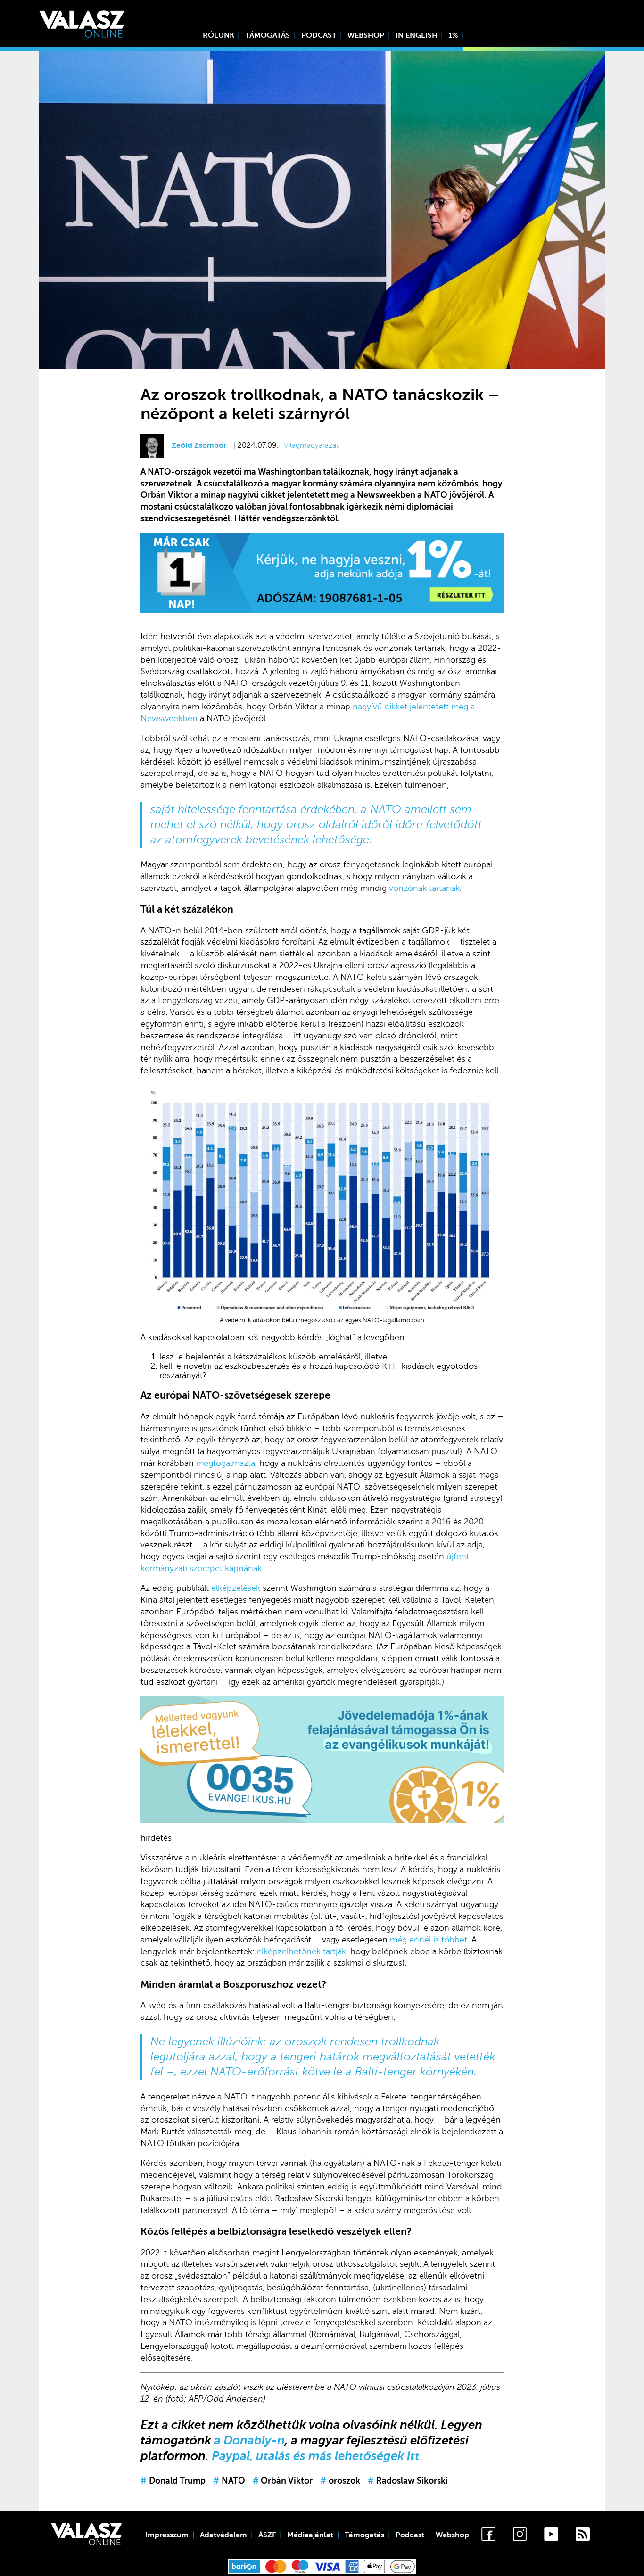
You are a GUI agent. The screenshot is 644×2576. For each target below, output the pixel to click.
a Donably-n (249, 2440)
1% (453, 35)
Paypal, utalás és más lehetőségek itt (316, 2456)
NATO (229, 2481)
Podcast (319, 35)
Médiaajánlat (310, 2535)
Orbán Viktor (283, 2481)
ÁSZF (267, 2535)
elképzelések (236, 1588)
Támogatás (268, 35)
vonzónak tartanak (423, 888)
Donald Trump (173, 2481)
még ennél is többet (429, 1940)
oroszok (340, 2481)
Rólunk (219, 35)
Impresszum (167, 2535)
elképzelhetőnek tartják (301, 1951)
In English (417, 35)
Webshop (366, 35)
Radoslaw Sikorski (408, 2481)
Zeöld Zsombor (199, 445)
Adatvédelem (223, 2535)
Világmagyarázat (311, 445)
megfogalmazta (226, 1463)
